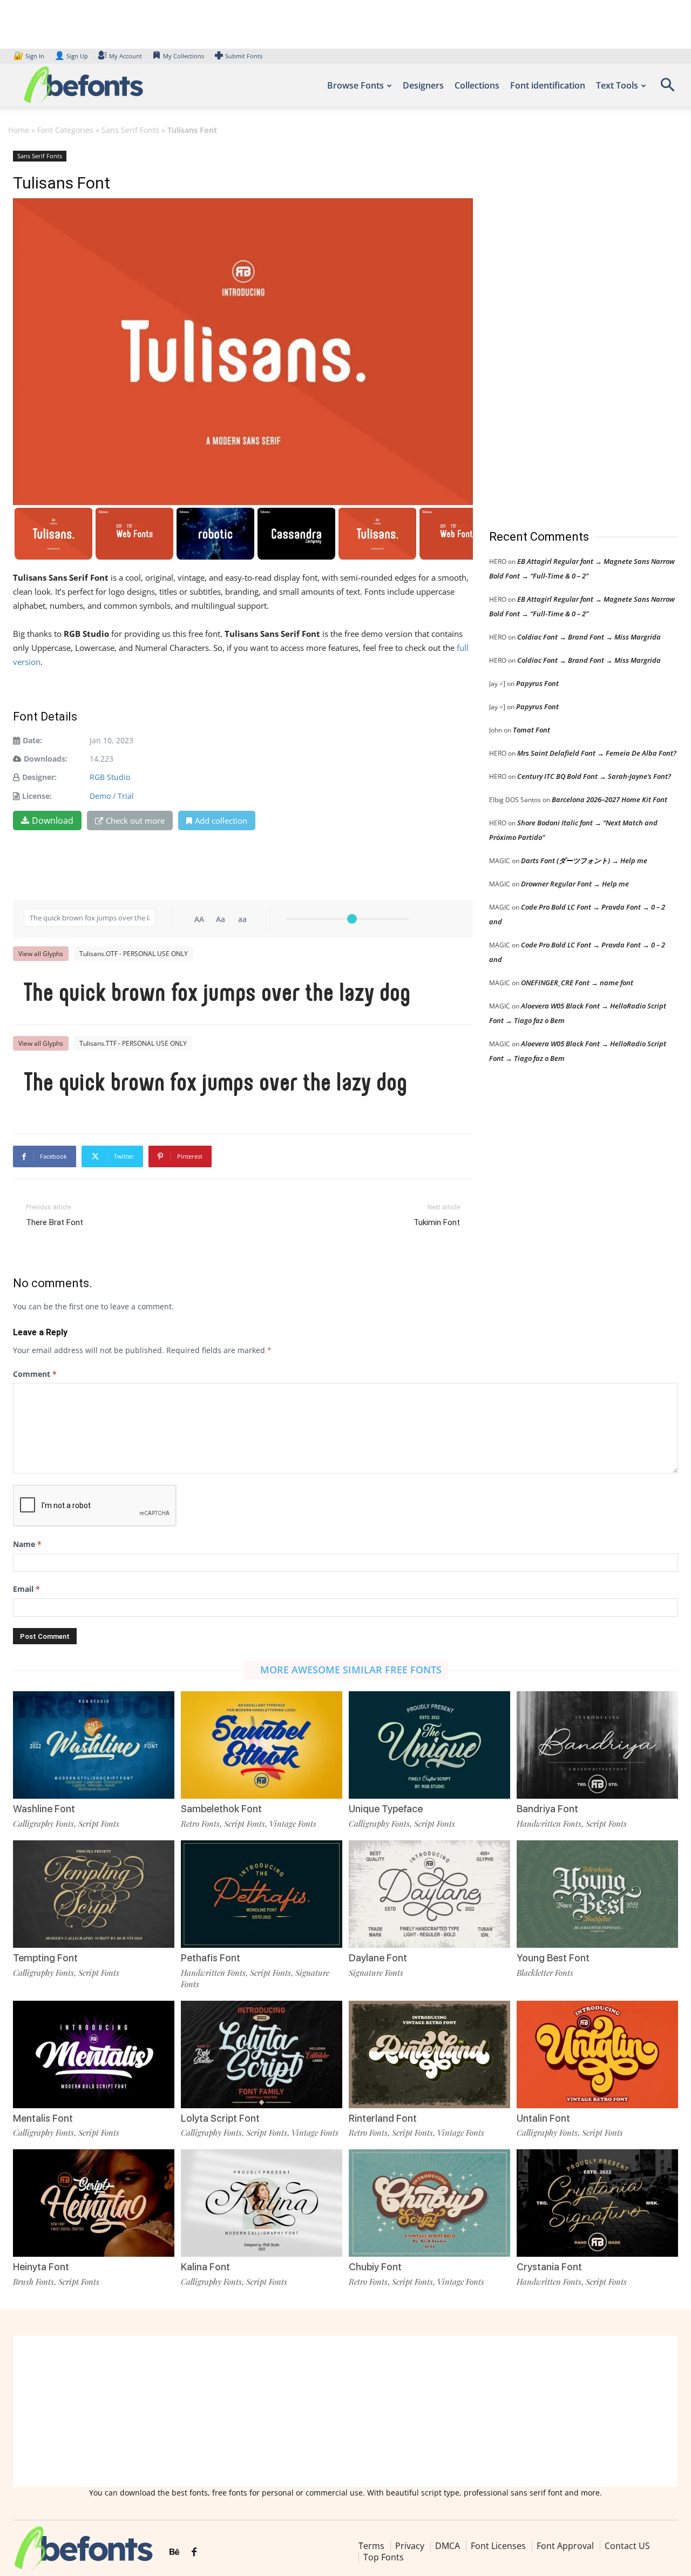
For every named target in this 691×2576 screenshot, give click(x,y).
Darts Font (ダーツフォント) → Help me (584, 860)
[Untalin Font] (597, 2054)
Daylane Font (378, 1958)
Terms (371, 2546)
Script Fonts (99, 1824)
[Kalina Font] (262, 2203)
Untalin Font (543, 2118)
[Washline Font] (94, 1745)
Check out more (135, 820)
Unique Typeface (386, 1809)
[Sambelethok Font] (262, 1745)
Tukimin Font (437, 1222)
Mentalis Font (43, 2118)
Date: (32, 740)
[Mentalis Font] (94, 2054)
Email (26, 1589)
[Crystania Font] (597, 2203)
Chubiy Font (375, 2267)
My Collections (184, 56)
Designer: (39, 777)
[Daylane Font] (429, 1894)
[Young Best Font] (597, 1894)
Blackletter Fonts (545, 1973)
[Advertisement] (570, 329)
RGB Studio (110, 777)
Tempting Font (45, 1958)
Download (53, 820)
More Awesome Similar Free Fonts (351, 1670)
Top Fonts (384, 2557)
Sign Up (71, 56)
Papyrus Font (537, 683)
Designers (423, 85)
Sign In (30, 56)
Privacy (410, 2546)
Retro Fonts (200, 1824)
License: (37, 796)
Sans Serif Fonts (130, 130)
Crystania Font (549, 2267)
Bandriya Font (547, 1809)
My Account (126, 56)
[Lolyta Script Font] (262, 2054)
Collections (477, 85)
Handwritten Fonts (549, 1824)
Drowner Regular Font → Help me (575, 884)
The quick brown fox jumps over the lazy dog (217, 994)
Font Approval (565, 2546)
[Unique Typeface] (429, 1745)
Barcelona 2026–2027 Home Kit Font (609, 799)
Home (19, 130)
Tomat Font (531, 730)
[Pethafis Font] (262, 1894)
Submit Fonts (244, 56)
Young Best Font (553, 1958)
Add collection (221, 820)
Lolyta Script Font (220, 2118)
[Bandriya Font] (597, 1745)
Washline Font (44, 1809)
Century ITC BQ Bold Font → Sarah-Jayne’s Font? (594, 776)
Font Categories (65, 130)
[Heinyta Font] (94, 2203)
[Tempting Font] (94, 1894)
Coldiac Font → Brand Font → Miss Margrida (589, 637)
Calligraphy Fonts (43, 1824)
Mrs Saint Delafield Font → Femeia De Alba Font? (597, 753)
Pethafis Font (211, 1958)
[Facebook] (194, 2552)
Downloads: (46, 759)
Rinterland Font (383, 2118)
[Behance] (174, 2552)
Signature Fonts (376, 1973)
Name (27, 1544)
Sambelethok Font (221, 1809)
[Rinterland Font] (429, 2054)
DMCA (448, 2546)
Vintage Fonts (293, 1824)
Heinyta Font (41, 2267)
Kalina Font (205, 2267)
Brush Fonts (33, 2282)
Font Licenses (498, 2546)
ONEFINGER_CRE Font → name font (577, 983)
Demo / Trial (112, 796)
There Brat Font (55, 1222)
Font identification (548, 85)
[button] (667, 88)
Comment (35, 1374)
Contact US (627, 2546)
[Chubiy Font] (429, 2203)
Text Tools (617, 85)
